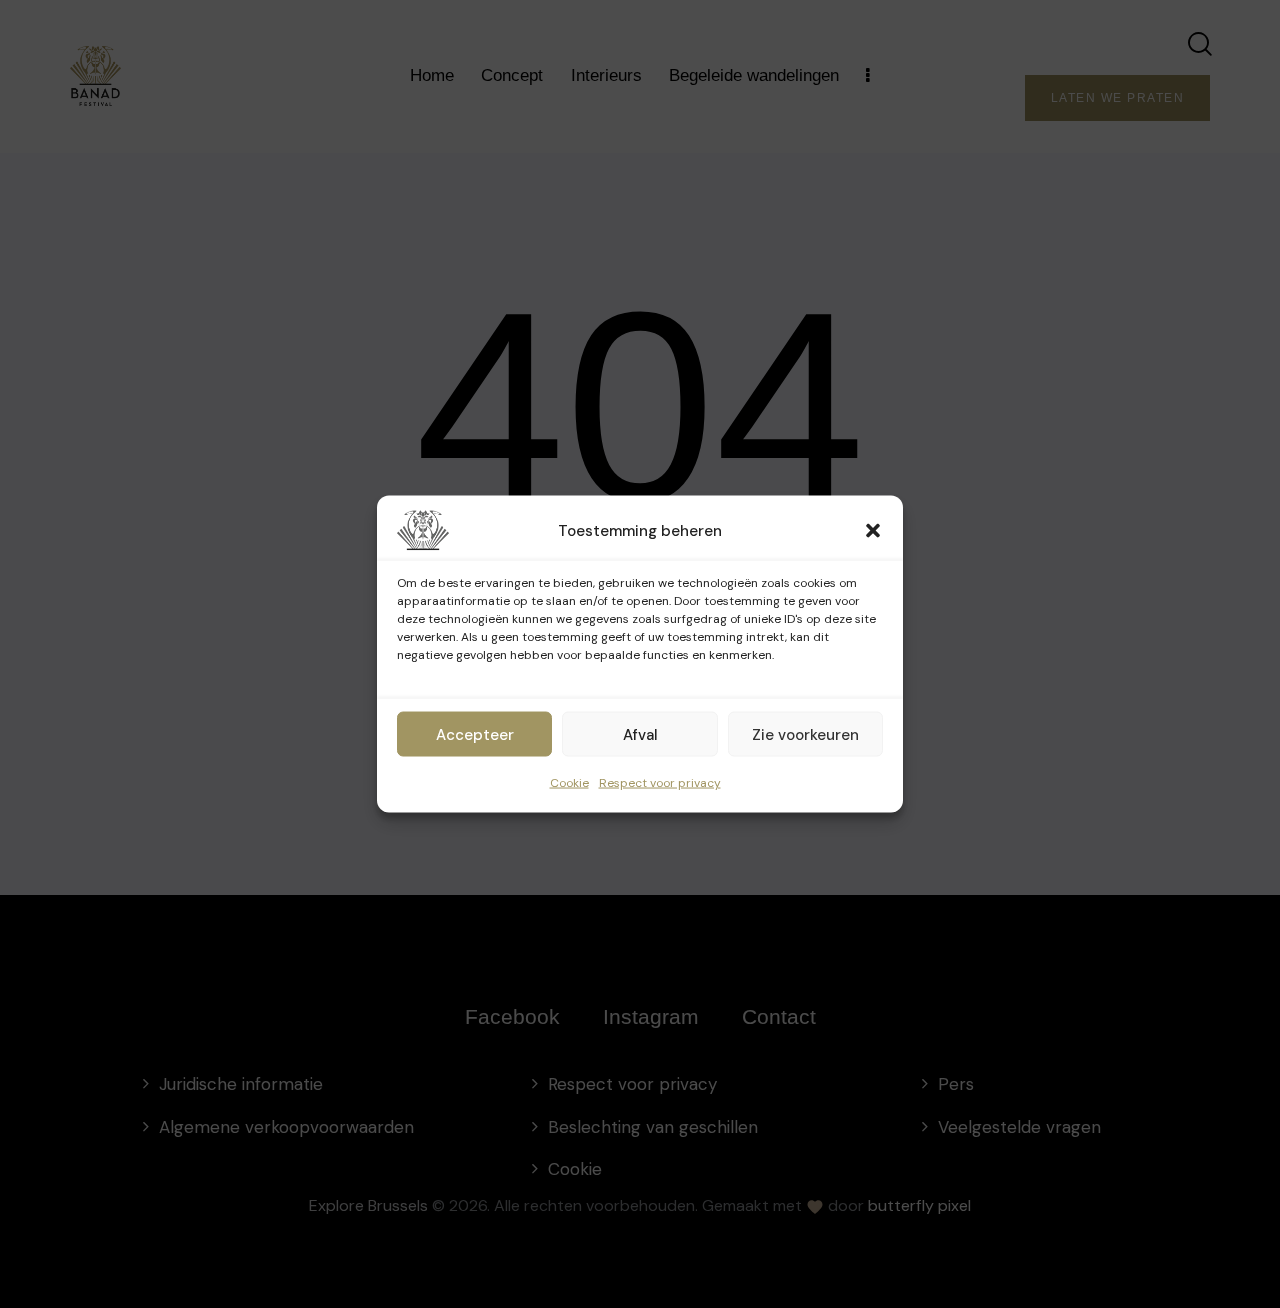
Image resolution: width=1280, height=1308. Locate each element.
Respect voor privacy (660, 783)
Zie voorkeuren (805, 734)
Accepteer (475, 734)
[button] (873, 531)
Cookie (569, 783)
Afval (640, 734)
